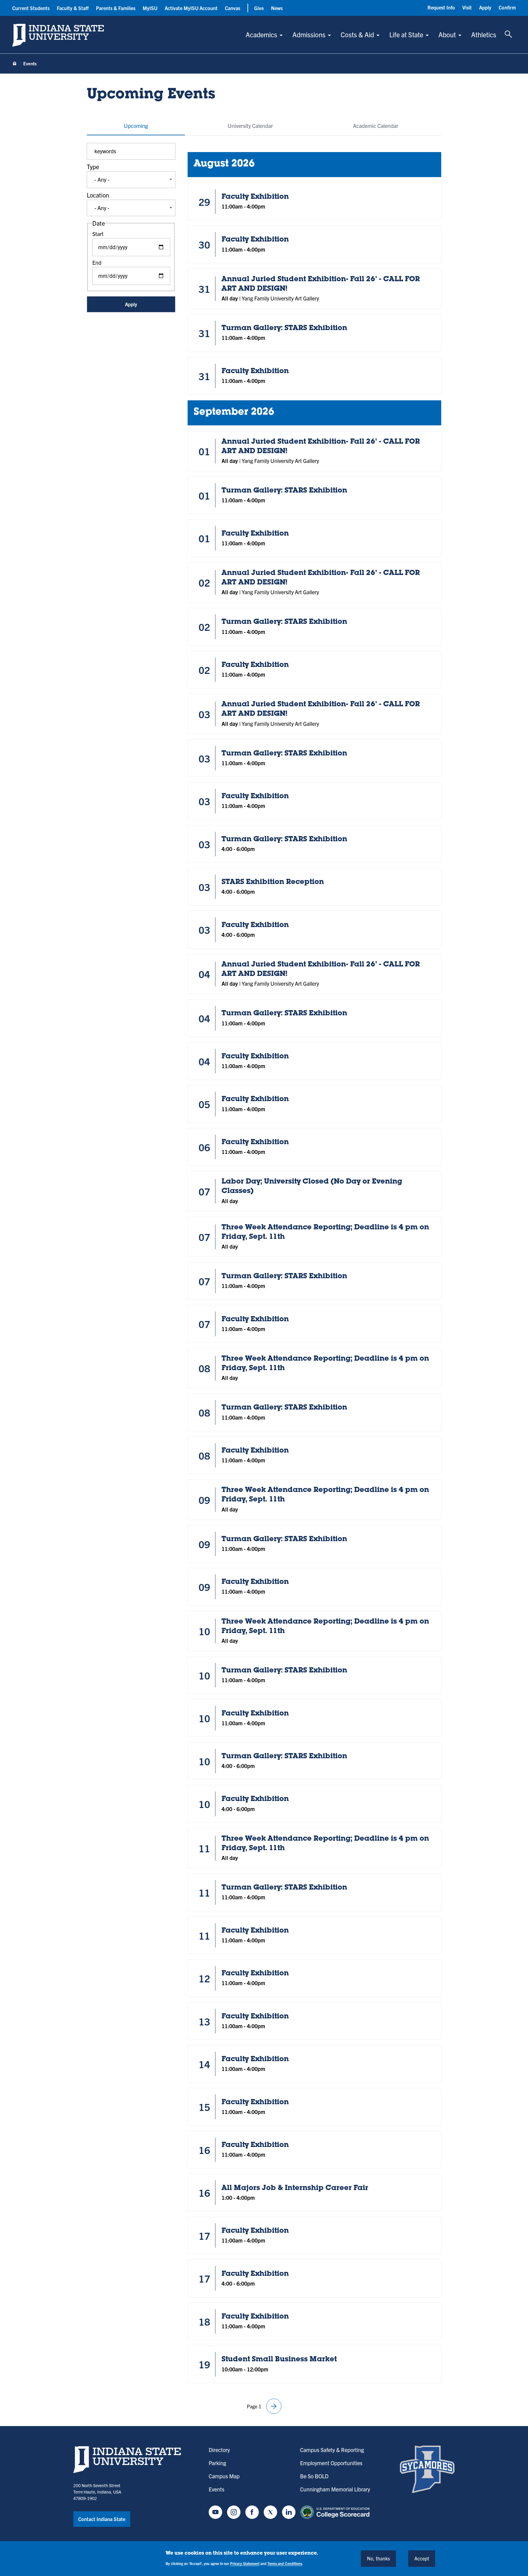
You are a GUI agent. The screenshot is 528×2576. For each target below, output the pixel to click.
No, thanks (378, 2558)
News (277, 8)
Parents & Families (116, 8)
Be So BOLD (314, 2476)
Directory (219, 2450)
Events (216, 2489)
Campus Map (224, 2476)
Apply (485, 7)
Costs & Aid (357, 34)
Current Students (31, 8)
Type (93, 167)
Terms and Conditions (285, 2563)
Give (259, 8)
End (97, 262)
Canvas (233, 8)
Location (98, 195)
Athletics (484, 34)
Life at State (406, 34)
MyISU (150, 8)
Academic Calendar (376, 126)
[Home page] (15, 64)
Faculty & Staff (73, 8)
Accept (422, 2558)
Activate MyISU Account (191, 8)
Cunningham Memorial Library (335, 2489)
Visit (467, 7)
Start (98, 234)
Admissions (309, 34)
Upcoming (136, 126)
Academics (261, 34)
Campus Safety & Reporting (332, 2450)
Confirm (507, 7)
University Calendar (250, 126)
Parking (217, 2463)
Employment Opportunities (331, 2463)
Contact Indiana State (102, 2519)
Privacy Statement (245, 2563)
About (447, 34)
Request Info (441, 7)
